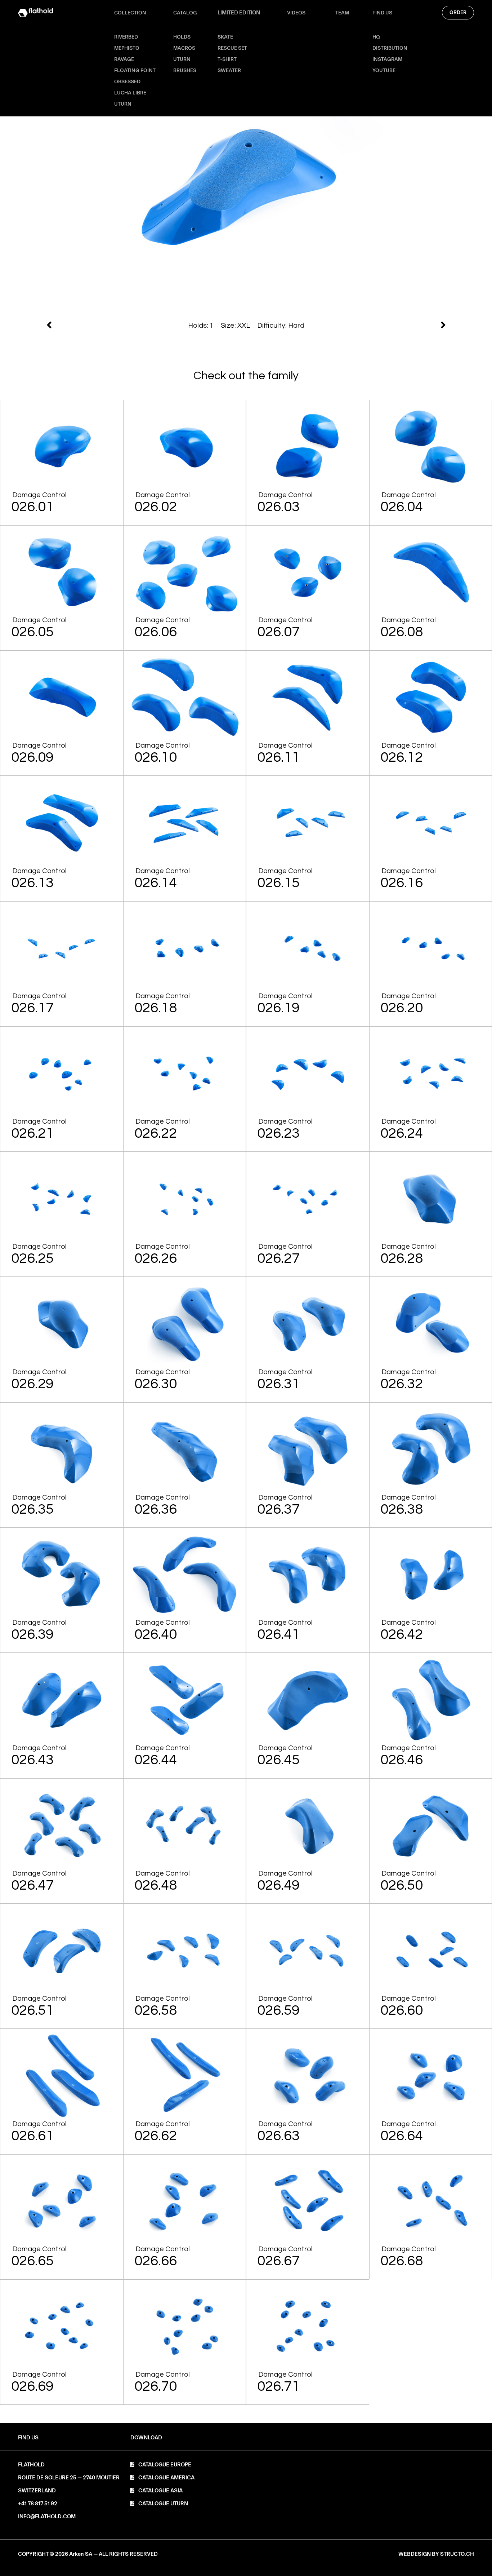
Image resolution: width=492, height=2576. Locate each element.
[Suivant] (146, 325)
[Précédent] (347, 325)
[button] (146, 2438)
